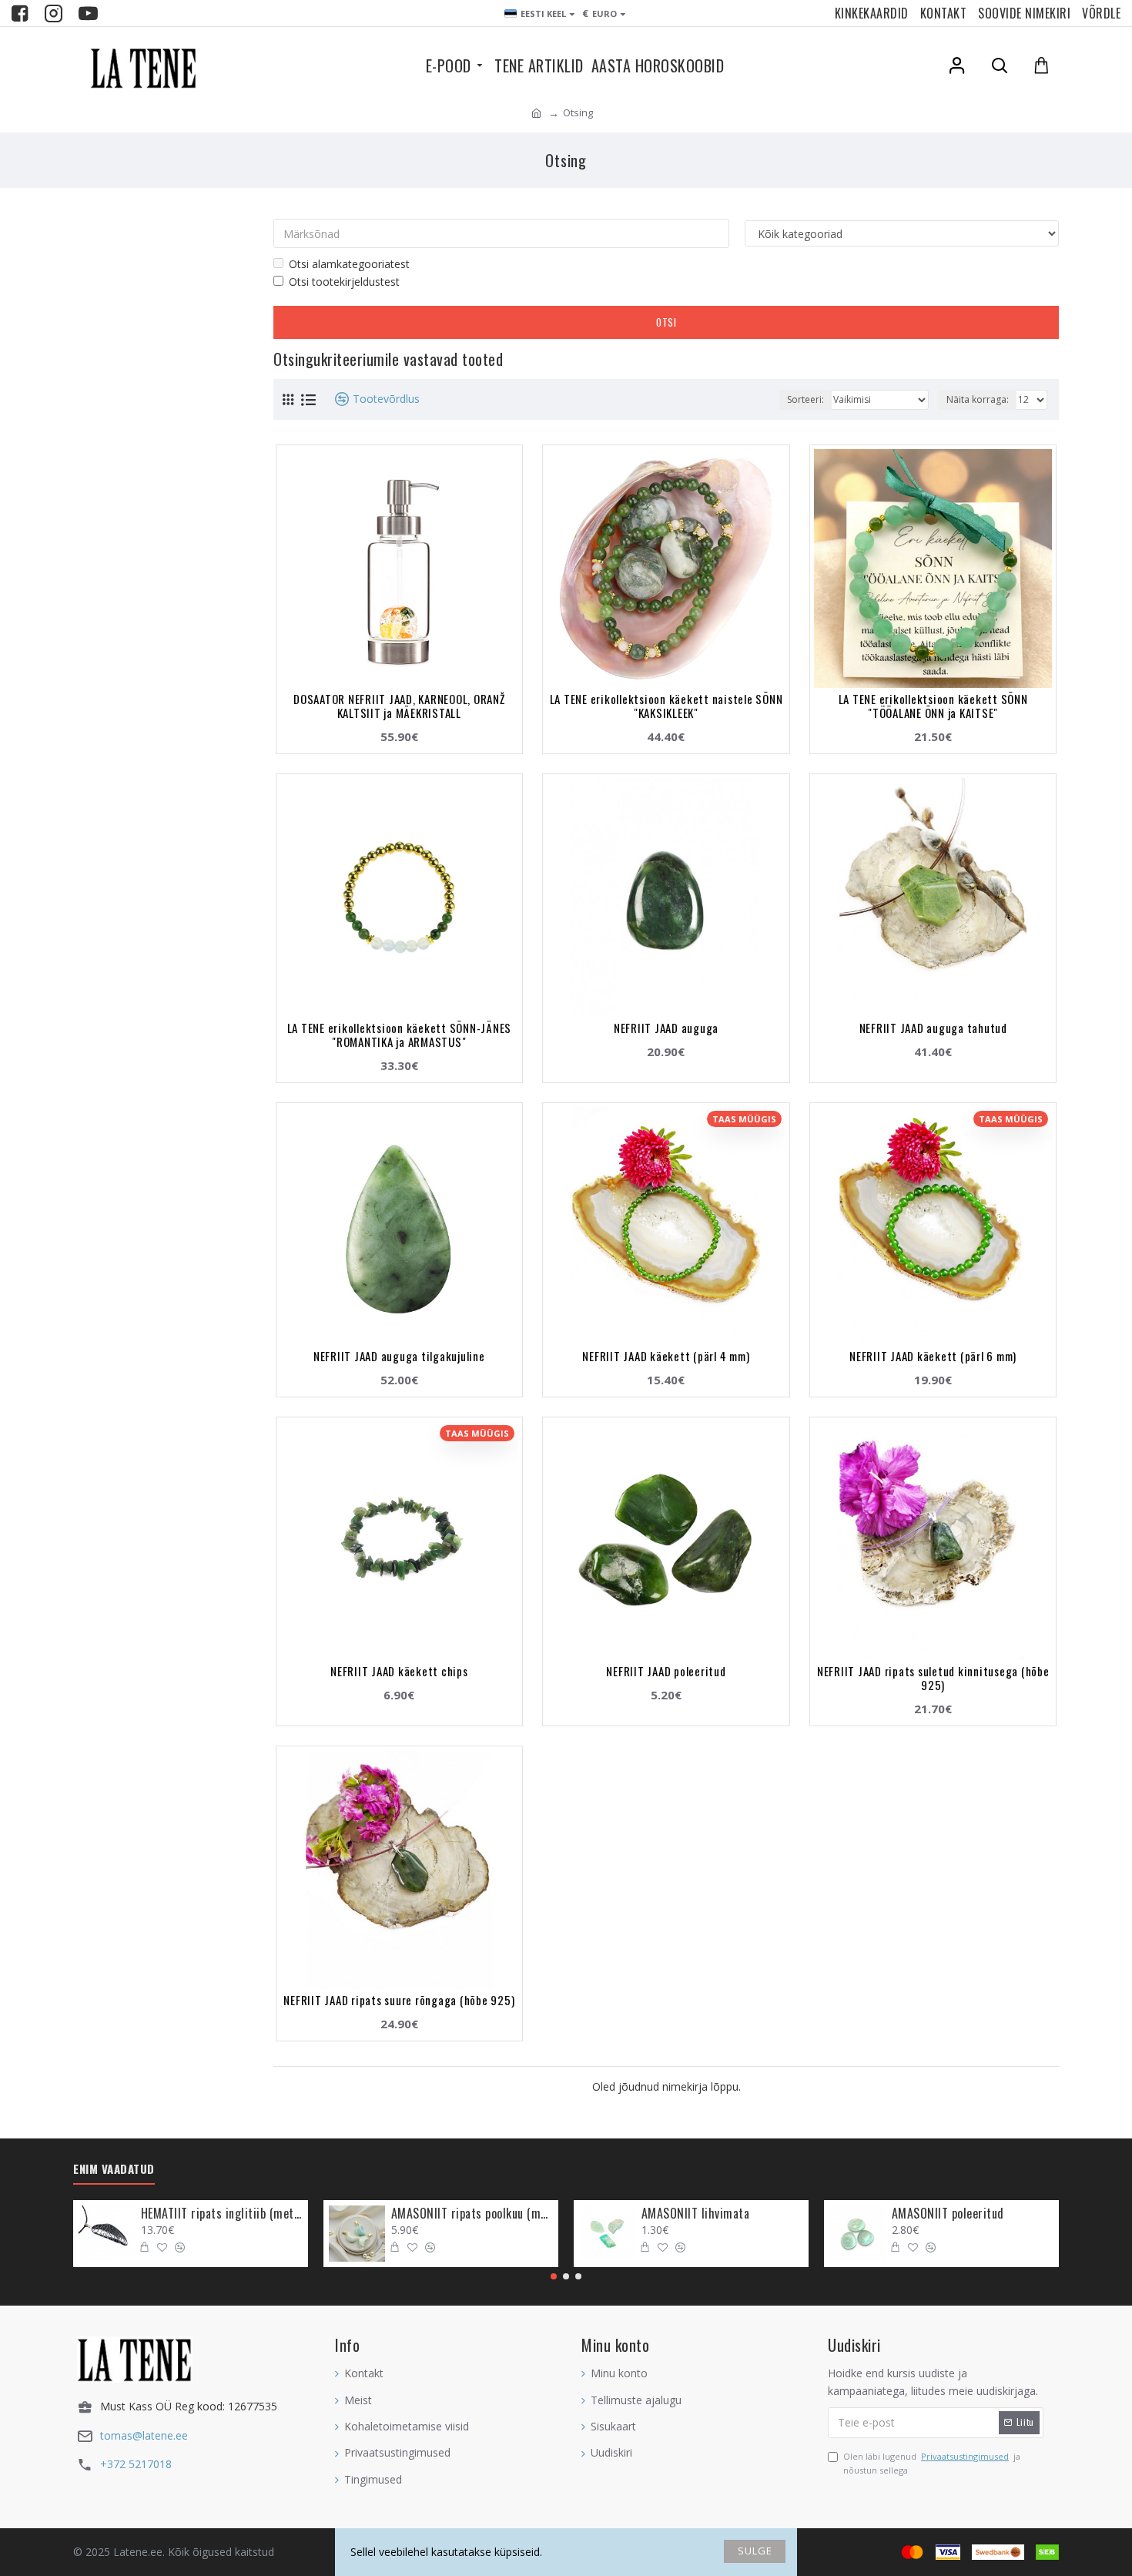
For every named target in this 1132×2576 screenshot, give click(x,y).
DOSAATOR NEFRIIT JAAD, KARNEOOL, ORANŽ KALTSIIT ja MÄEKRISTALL (399, 706)
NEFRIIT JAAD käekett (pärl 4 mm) (666, 1356)
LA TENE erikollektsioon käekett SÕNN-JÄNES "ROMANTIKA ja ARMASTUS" (400, 1035)
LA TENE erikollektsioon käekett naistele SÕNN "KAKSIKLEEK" (666, 706)
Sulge (755, 2551)
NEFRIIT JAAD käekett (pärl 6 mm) (933, 1356)
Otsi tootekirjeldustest (344, 282)
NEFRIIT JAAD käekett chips (399, 1671)
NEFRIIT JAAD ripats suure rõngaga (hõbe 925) (399, 2000)
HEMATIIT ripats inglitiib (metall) (222, 2214)
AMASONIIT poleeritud (948, 2214)
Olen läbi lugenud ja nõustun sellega (932, 2463)
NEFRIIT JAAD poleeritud (666, 1671)
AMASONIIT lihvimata (696, 2214)
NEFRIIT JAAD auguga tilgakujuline (399, 1356)
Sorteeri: (805, 399)
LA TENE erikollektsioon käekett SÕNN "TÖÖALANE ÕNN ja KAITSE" (933, 706)
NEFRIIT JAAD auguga (666, 1028)
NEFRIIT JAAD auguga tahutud (933, 1028)
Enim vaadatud (114, 2169)
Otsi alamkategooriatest (349, 264)
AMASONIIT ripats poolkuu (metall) (472, 2214)
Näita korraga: (978, 399)
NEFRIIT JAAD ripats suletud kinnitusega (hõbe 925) (933, 1678)
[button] (554, 2276)
